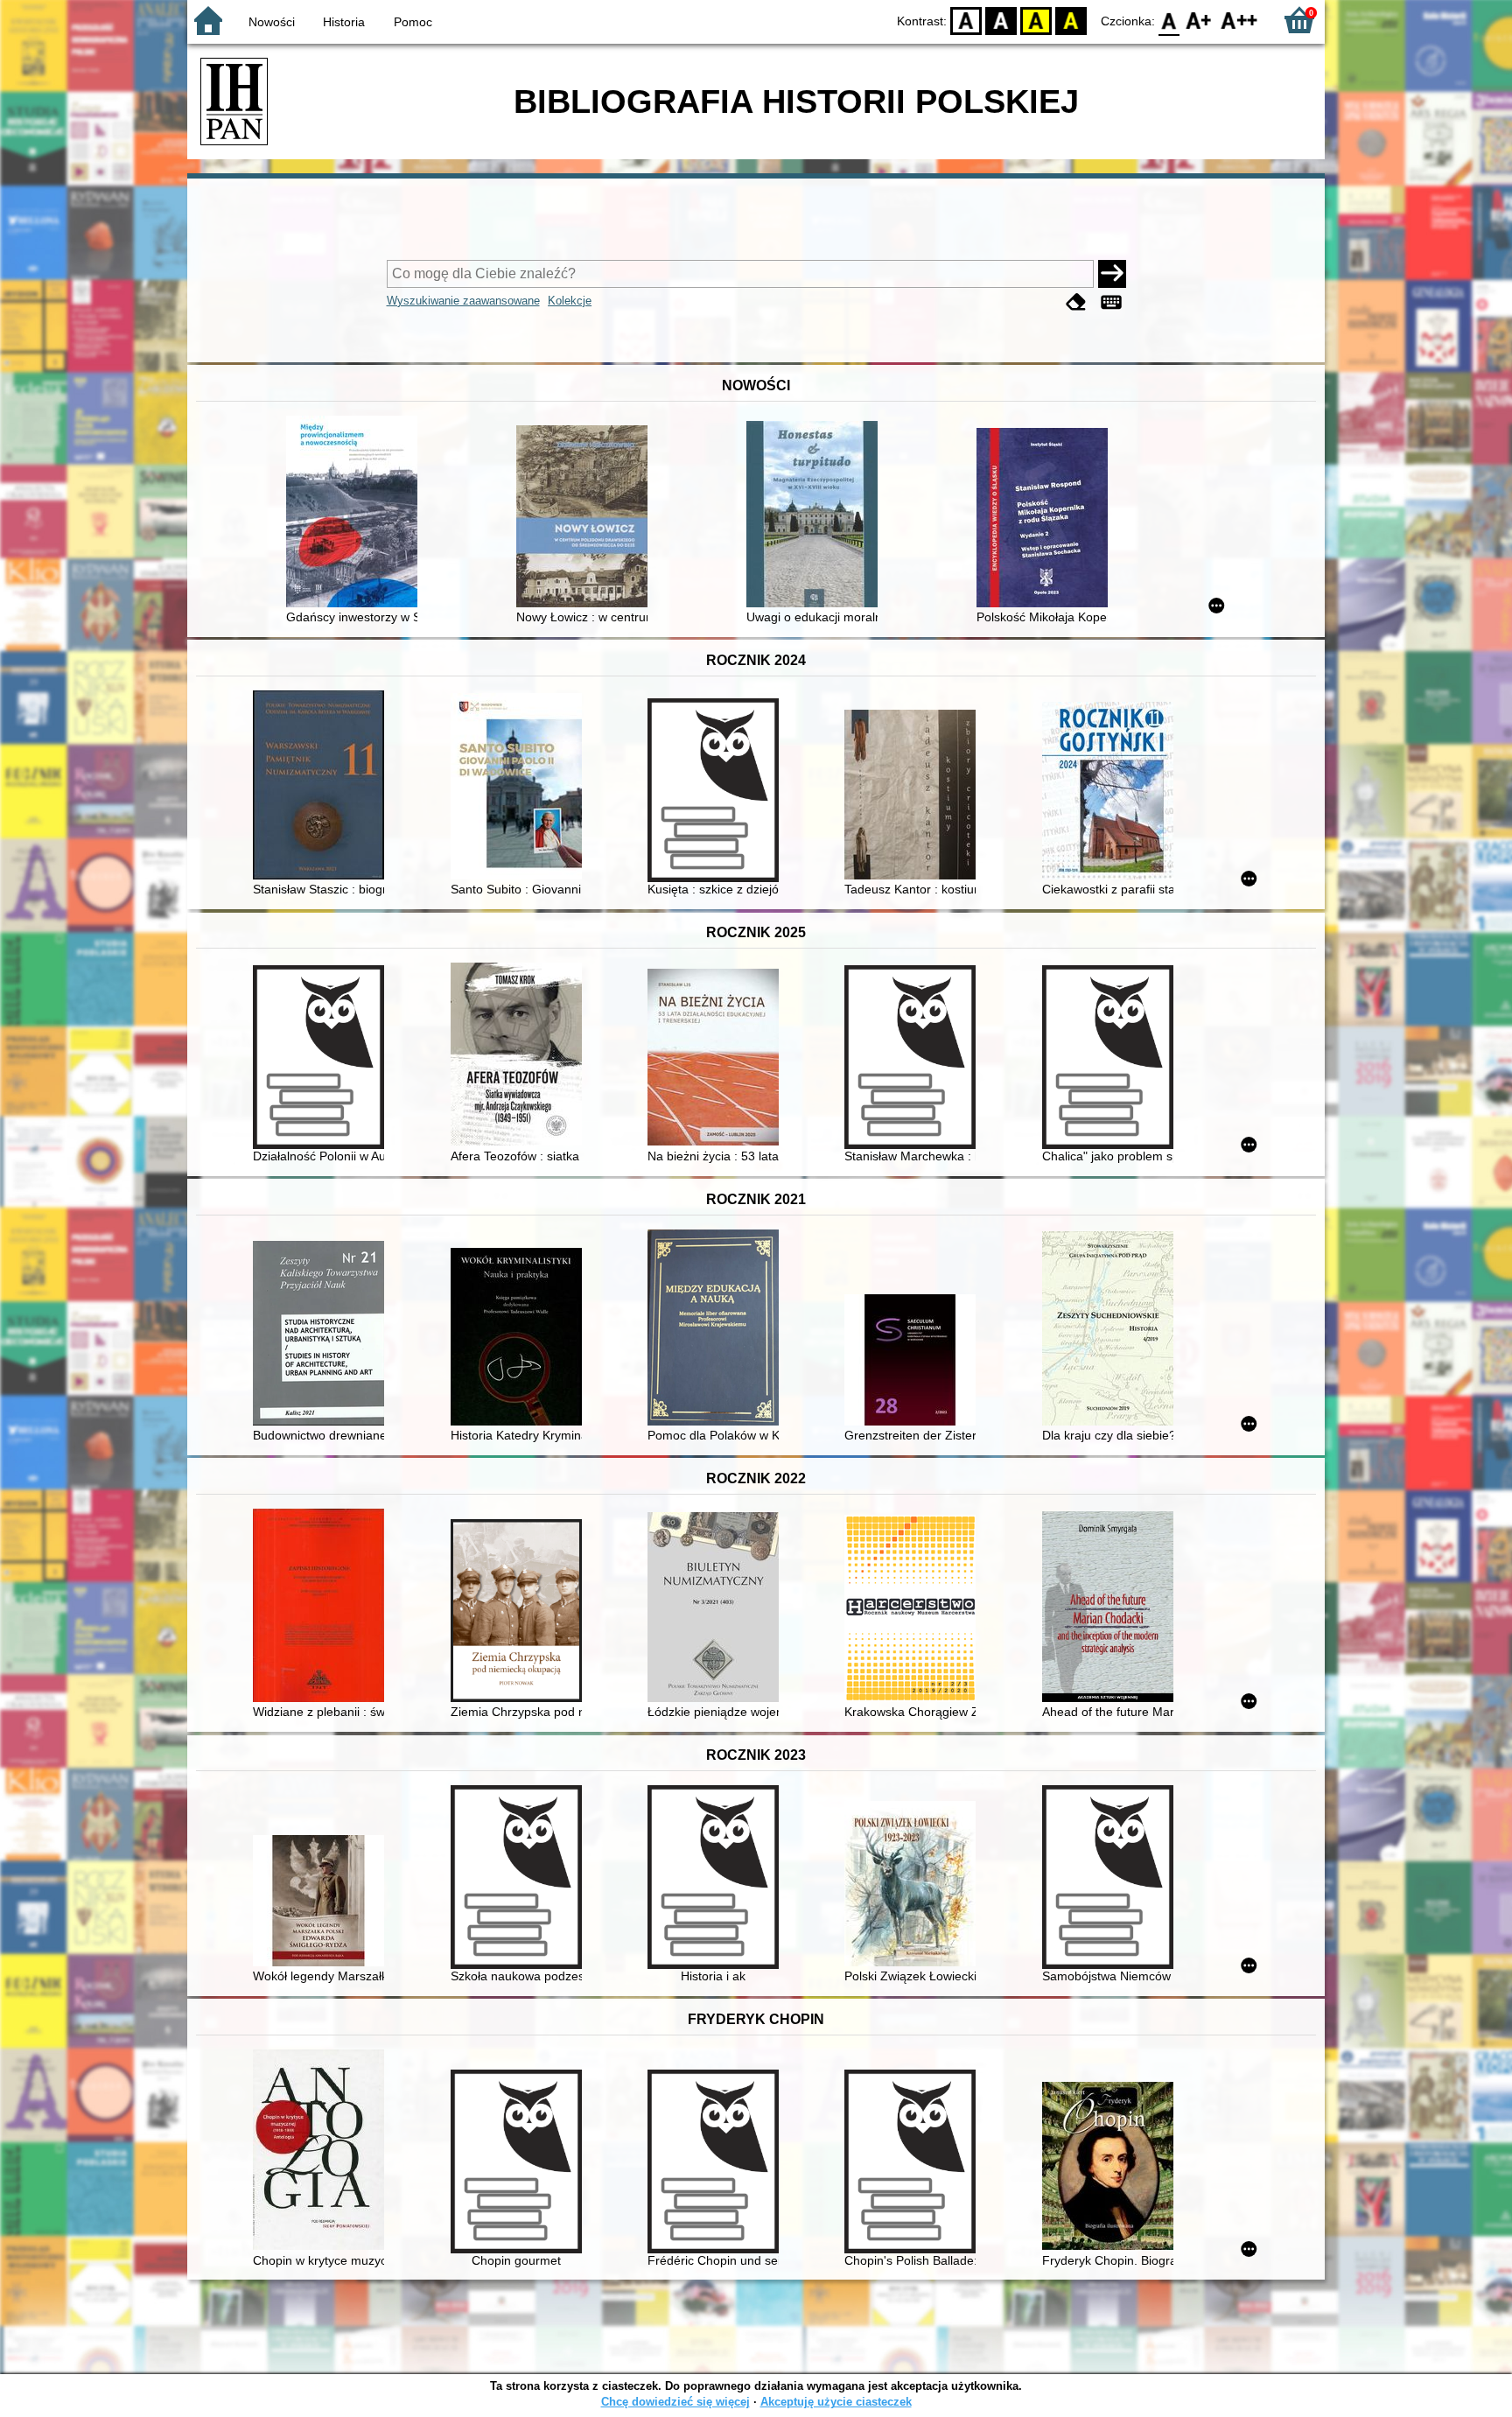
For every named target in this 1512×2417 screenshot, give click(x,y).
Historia (344, 22)
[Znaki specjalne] (1111, 302)
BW (1001, 20)
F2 (1239, 20)
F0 (1169, 20)
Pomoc (413, 22)
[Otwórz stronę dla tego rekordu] (356, 513)
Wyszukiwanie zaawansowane (463, 301)
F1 (1199, 20)
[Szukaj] (1112, 274)
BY (1071, 20)
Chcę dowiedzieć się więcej (675, 2402)
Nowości (272, 22)
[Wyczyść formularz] (1076, 302)
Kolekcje (570, 301)
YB (1036, 20)
